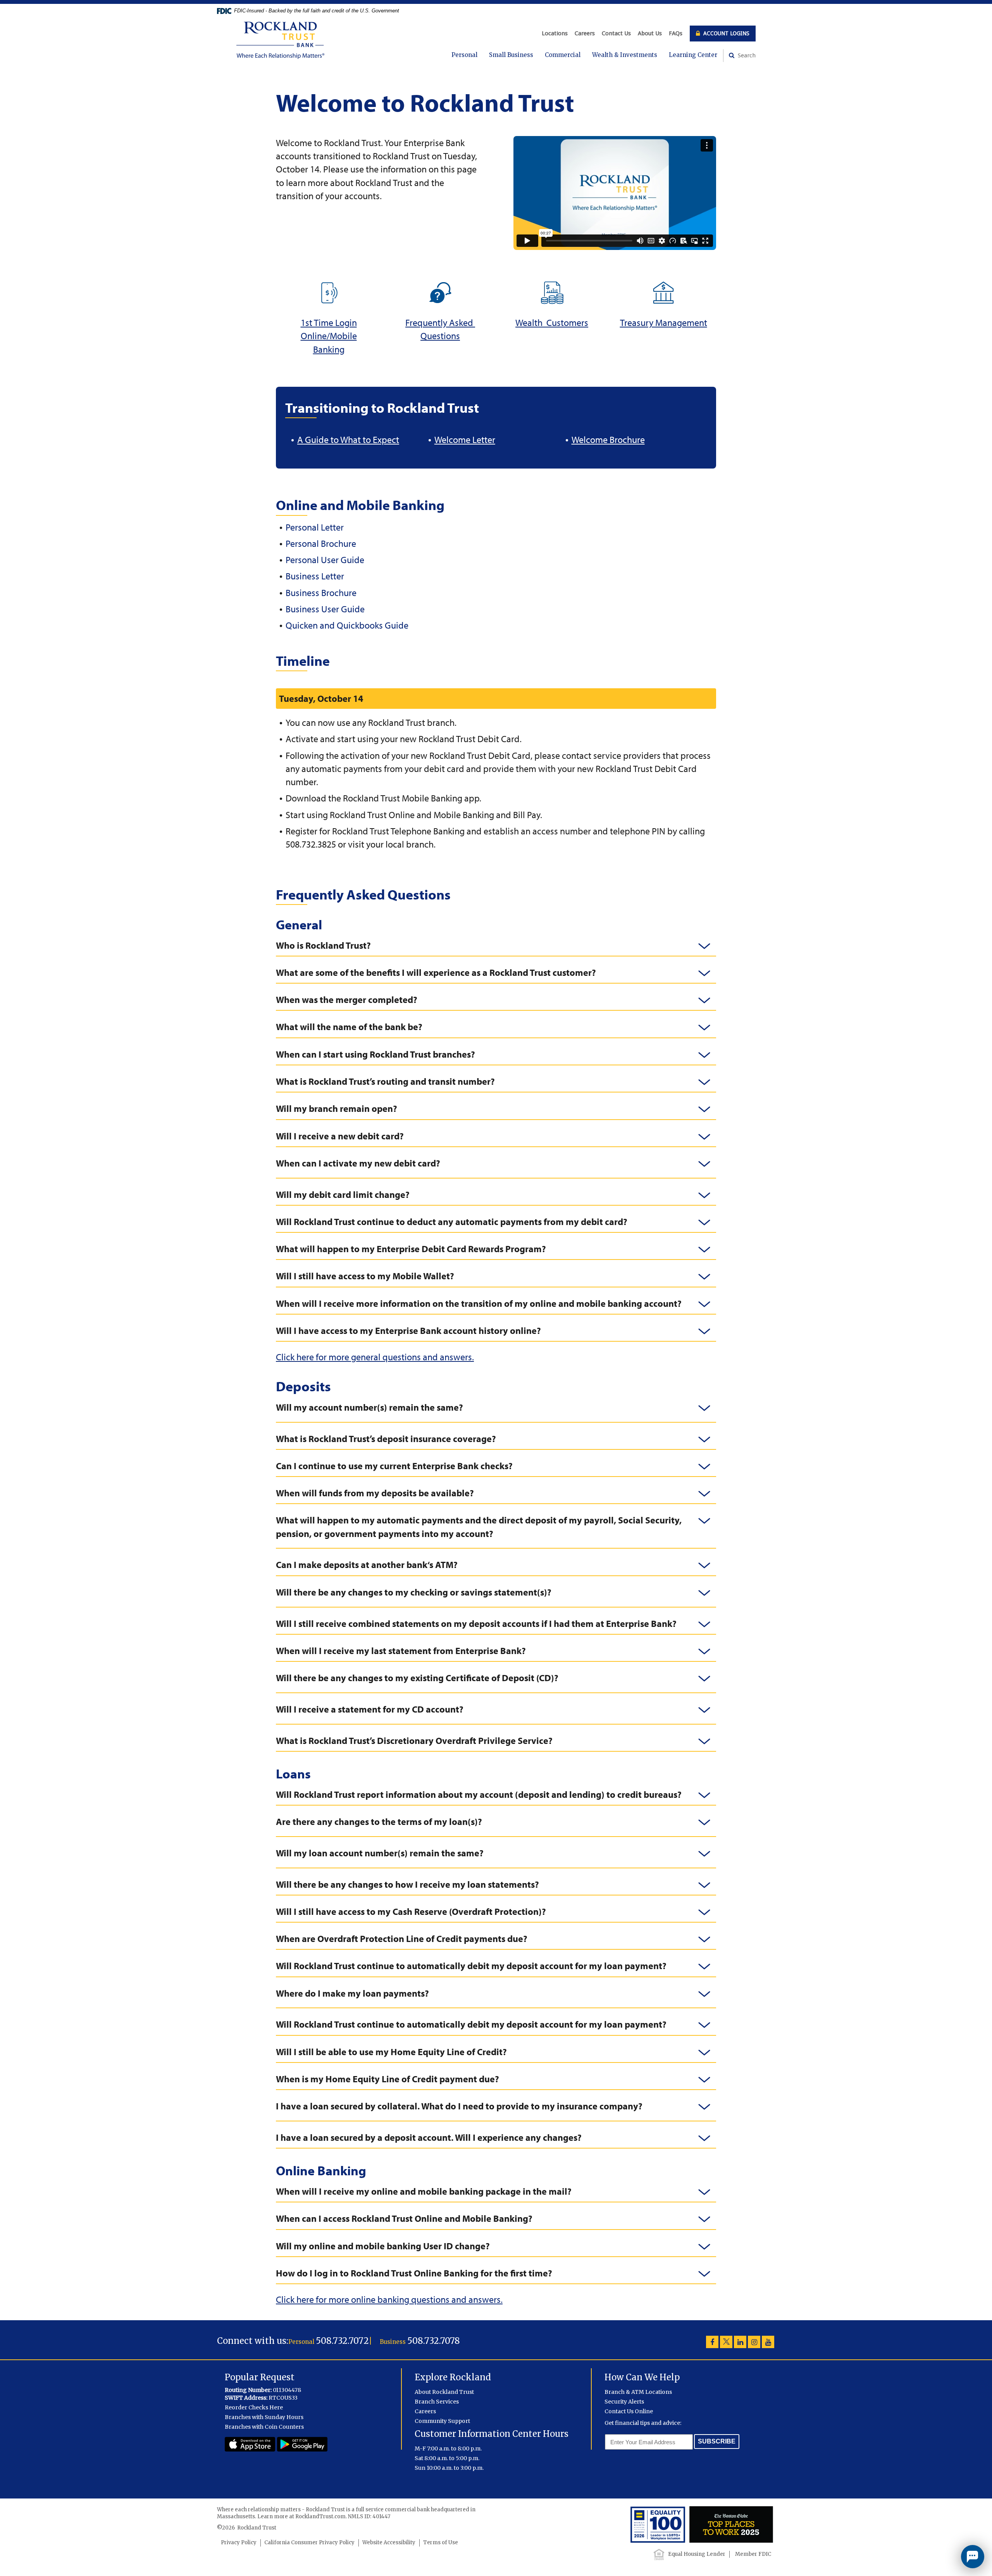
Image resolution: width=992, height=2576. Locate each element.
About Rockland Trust (444, 2392)
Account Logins (726, 33)
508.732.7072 (342, 2341)
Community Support (442, 2421)
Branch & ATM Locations (638, 2392)
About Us (650, 33)
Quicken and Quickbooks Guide (347, 625)
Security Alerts (624, 2402)
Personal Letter (315, 527)
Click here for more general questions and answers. (375, 1357)
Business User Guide (325, 609)
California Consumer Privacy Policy (309, 2542)
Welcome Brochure (608, 439)
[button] (496, 945)
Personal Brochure (321, 543)
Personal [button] (464, 55)
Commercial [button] (563, 55)
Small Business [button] (511, 55)
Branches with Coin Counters (264, 2427)
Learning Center (693, 55)
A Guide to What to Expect (348, 439)
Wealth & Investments (625, 55)
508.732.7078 (434, 2341)
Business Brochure (321, 593)
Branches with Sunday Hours (264, 2417)
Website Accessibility (389, 2542)
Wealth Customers (552, 322)
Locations (555, 33)
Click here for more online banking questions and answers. (389, 2299)
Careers (585, 33)
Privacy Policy (239, 2542)
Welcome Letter (465, 439)
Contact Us (616, 33)
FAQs (676, 33)
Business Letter (315, 576)
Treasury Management (664, 322)
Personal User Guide (325, 560)
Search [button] (746, 55)
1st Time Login (329, 322)
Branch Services (437, 2402)
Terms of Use (441, 2542)
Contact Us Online (629, 2411)
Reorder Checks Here (254, 2407)
